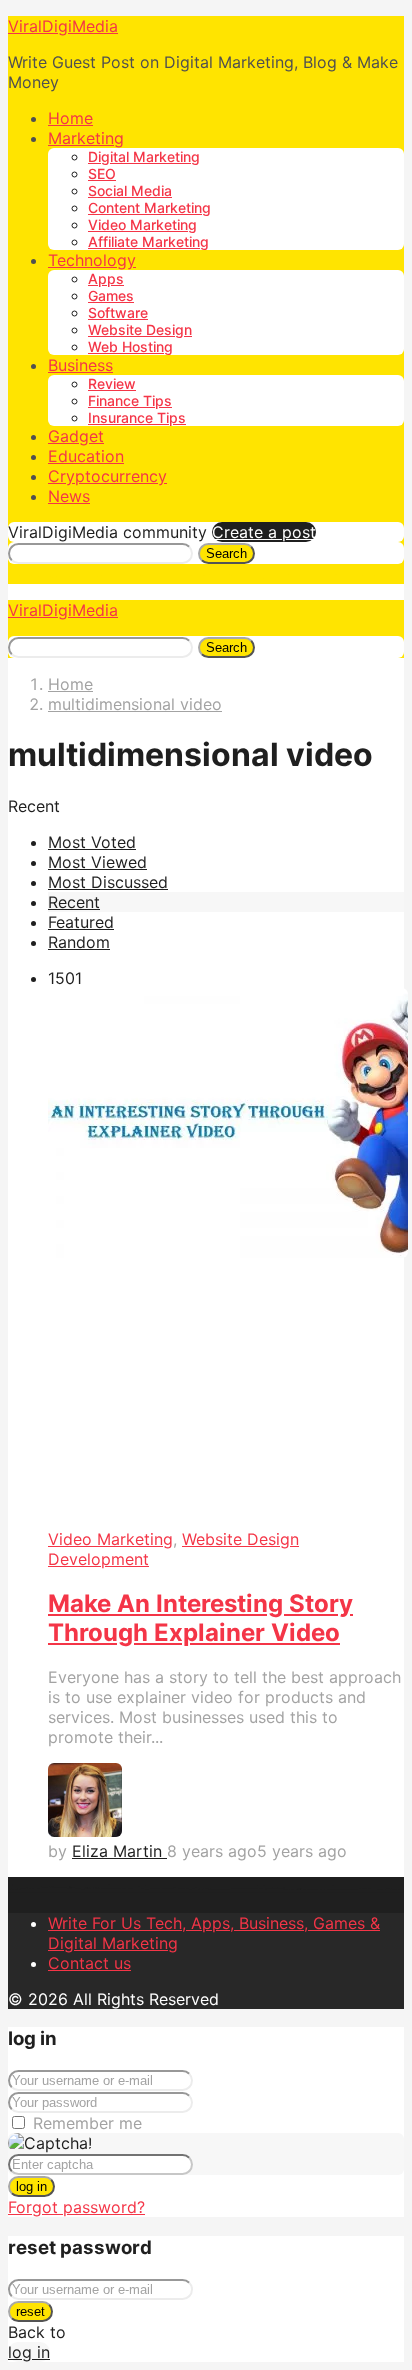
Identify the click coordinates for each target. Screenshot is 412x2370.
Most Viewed (97, 862)
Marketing (86, 138)
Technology (92, 260)
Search (226, 553)
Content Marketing (149, 207)
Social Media (130, 190)
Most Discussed (108, 882)
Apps (106, 278)
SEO (102, 173)
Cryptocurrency (107, 476)
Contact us (89, 1963)
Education (86, 456)
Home (70, 118)
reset (30, 2311)
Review (112, 383)
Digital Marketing (144, 156)
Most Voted (92, 842)
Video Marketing (142, 224)
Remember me (87, 2123)
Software (118, 312)
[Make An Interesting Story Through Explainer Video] (226, 1258)
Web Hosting (130, 346)
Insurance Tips (137, 417)
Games (111, 295)
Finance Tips (130, 400)
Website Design (140, 329)
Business (80, 365)
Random (79, 942)
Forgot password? (76, 2207)
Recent (74, 902)
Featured (81, 922)
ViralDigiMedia (63, 26)
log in (31, 2186)
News (69, 496)
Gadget (76, 436)
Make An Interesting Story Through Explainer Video (200, 1618)
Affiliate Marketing (148, 241)
